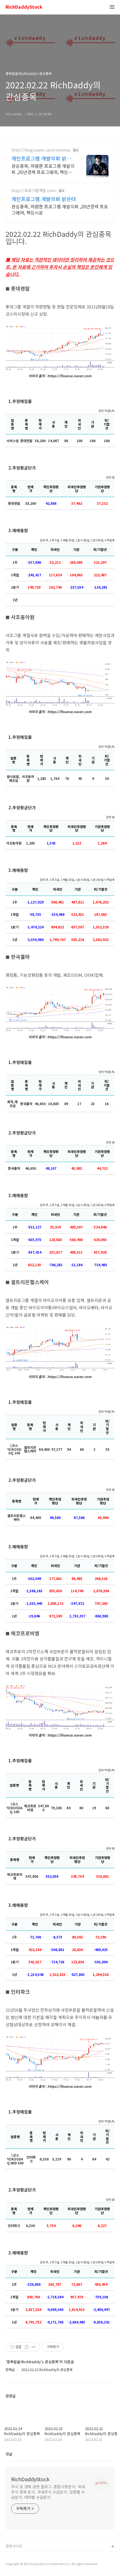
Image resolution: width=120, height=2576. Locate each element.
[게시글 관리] (34, 2347)
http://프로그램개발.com (33, 191)
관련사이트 (14, 2546)
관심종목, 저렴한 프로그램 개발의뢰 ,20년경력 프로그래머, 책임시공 (43, 169)
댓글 (9, 2454)
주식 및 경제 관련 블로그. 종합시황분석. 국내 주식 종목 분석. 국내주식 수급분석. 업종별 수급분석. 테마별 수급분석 (48, 2492)
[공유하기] (27, 2347)
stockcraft (15, 2556)
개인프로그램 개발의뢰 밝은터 (41, 158)
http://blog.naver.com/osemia (41, 150)
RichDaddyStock (24, 7)
